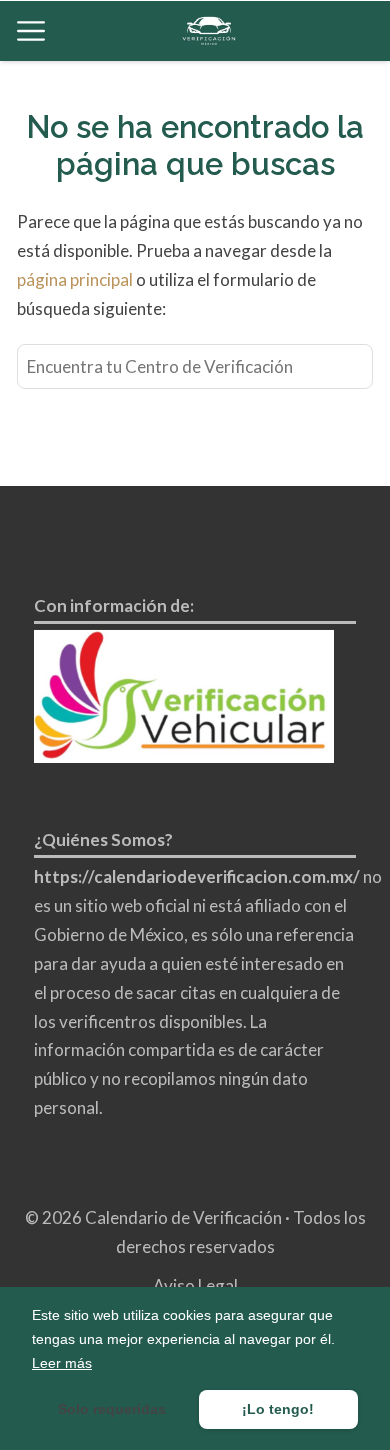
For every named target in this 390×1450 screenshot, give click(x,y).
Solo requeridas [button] (112, 1409)
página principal (76, 279)
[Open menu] (31, 31)
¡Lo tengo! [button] (278, 1409)
